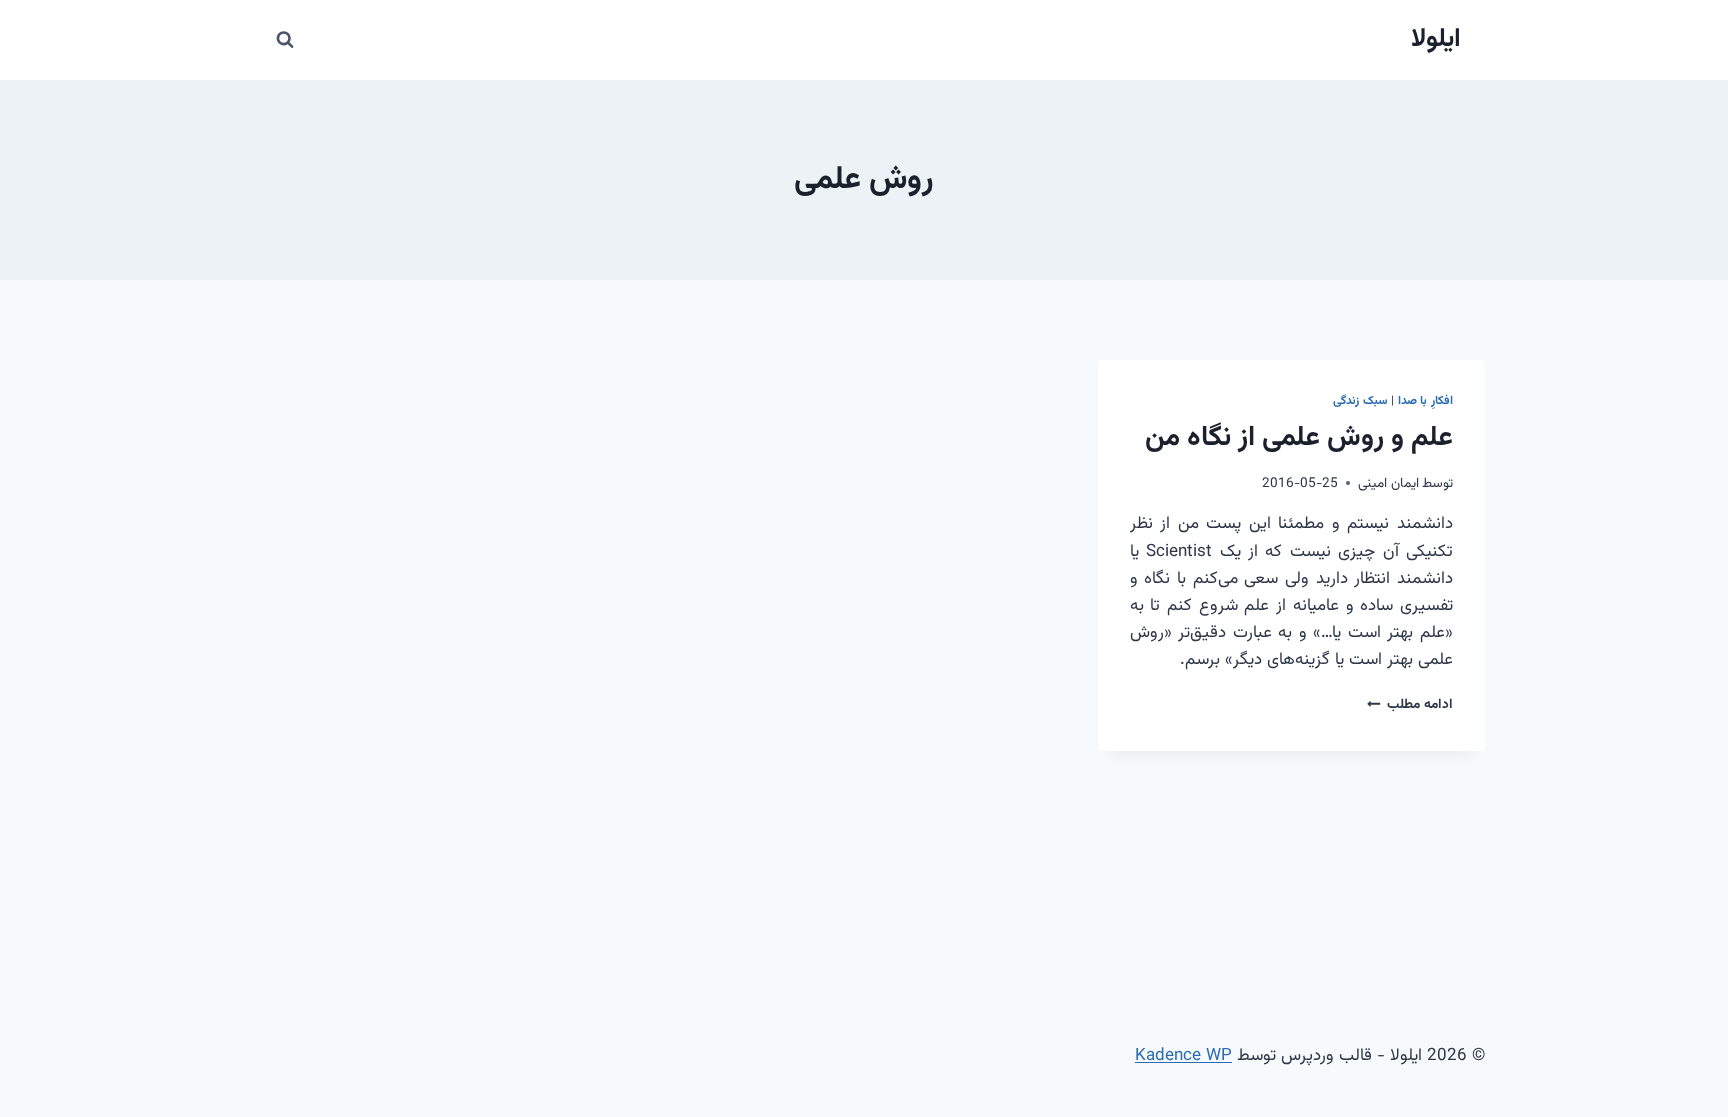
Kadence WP (1183, 1056)
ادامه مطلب (1410, 704)
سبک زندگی (1360, 401)
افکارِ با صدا (1425, 401)
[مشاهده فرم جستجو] (285, 40)
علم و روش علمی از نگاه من (1299, 438)
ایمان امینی (1388, 483)
